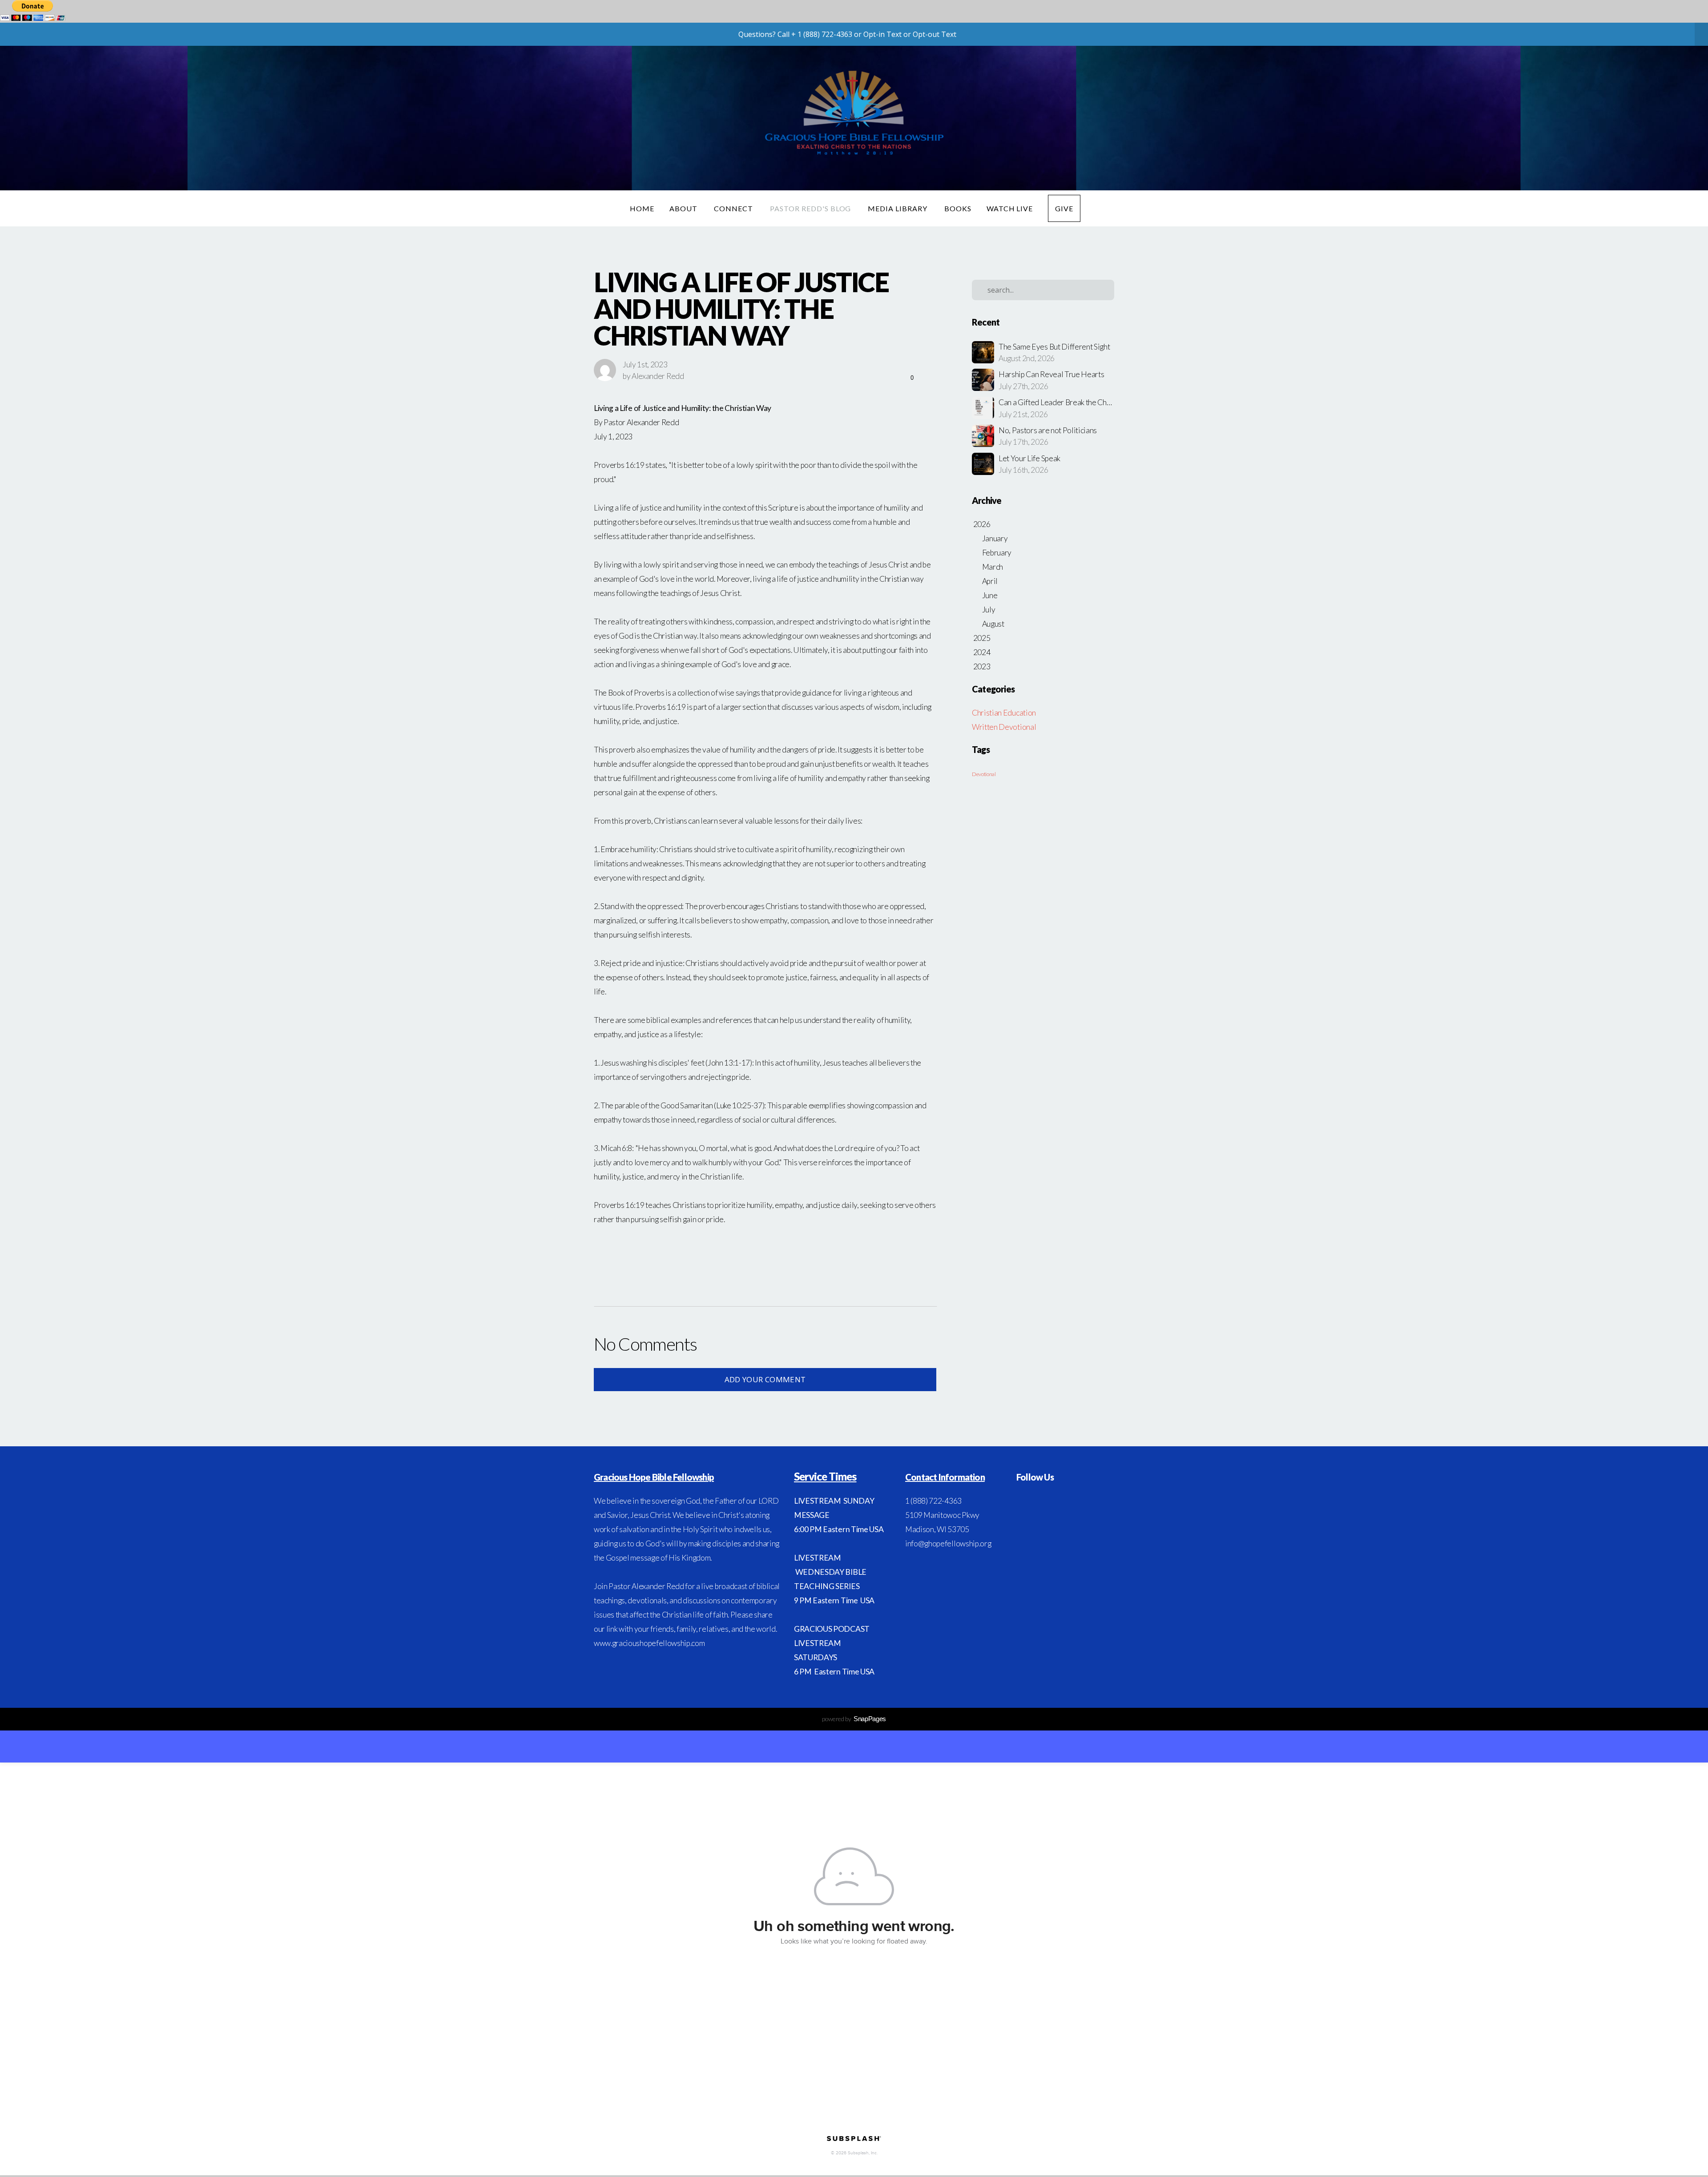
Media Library (898, 208)
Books (958, 208)
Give (1064, 208)
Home (642, 208)
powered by (854, 1719)
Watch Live (1010, 208)
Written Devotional (1004, 727)
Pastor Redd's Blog (811, 208)
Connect (734, 208)
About (684, 208)
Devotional (984, 774)
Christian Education (1004, 713)
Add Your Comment (765, 1379)
